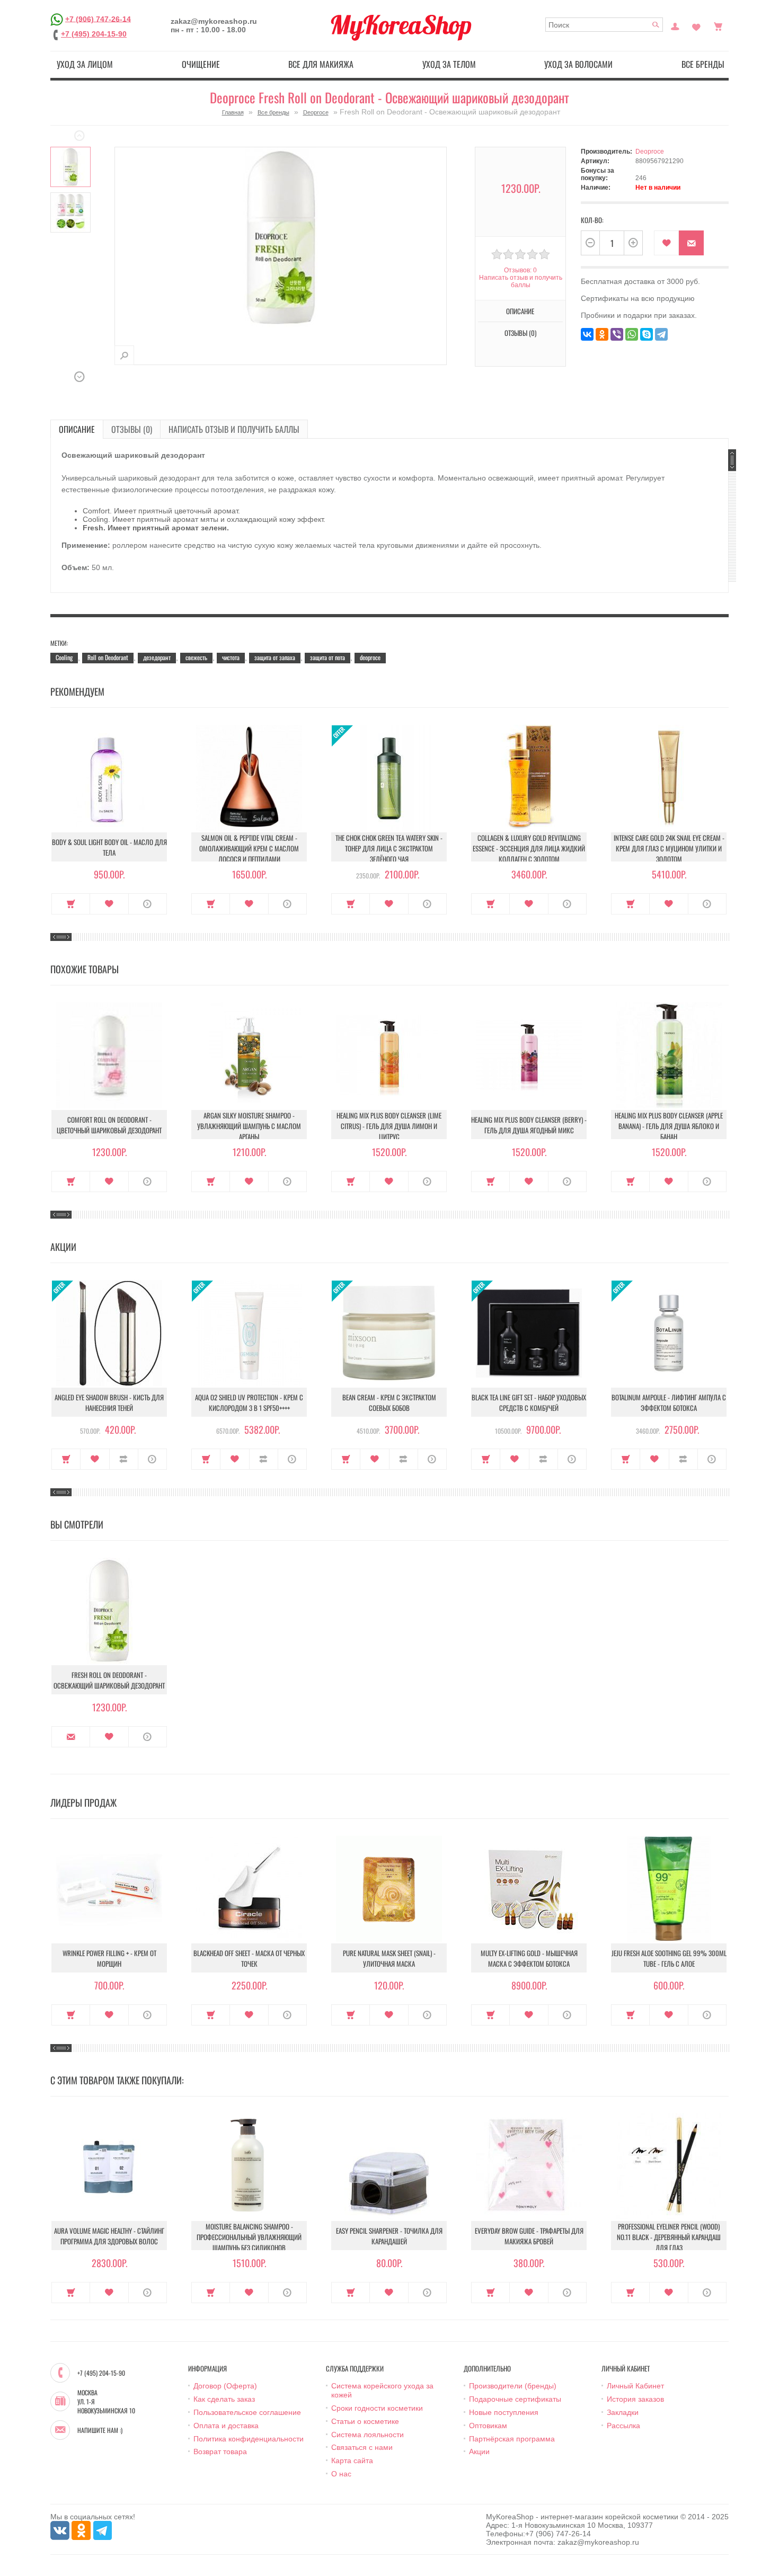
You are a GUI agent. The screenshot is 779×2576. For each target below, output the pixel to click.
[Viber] (617, 334)
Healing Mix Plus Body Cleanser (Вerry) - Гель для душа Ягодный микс (529, 1125)
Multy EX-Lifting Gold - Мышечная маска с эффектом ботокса (529, 1958)
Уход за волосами (578, 64)
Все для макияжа (321, 64)
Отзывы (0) (132, 429)
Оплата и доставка (226, 2426)
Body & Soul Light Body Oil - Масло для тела (109, 847)
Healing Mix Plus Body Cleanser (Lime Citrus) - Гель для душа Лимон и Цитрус (389, 1126)
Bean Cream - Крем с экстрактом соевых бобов (389, 1402)
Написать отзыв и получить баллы (234, 429)
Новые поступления (504, 2412)
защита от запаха (275, 657)
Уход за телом (449, 64)
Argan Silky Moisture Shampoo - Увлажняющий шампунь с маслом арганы (249, 1126)
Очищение (201, 64)
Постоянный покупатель (675, 25)
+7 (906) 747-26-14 (98, 19)
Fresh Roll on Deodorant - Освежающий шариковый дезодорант (109, 1680)
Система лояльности (368, 2435)
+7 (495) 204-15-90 (94, 34)
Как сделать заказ (224, 2399)
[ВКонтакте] (587, 334)
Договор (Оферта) (225, 2386)
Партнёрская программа (512, 2439)
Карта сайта (352, 2460)
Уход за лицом (85, 64)
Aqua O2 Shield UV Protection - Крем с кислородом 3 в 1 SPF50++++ (249, 1402)
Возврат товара (220, 2451)
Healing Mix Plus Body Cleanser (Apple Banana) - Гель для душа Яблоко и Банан (669, 1126)
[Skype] (647, 334)
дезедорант (157, 657)
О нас (341, 2474)
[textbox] (604, 25)
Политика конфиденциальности (249, 2439)
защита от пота (327, 657)
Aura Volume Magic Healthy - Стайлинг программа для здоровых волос (109, 2236)
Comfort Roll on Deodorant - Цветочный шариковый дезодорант (109, 1125)
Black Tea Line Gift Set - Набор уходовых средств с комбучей (529, 1402)
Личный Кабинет (635, 2386)
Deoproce (316, 112)
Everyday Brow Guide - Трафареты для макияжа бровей (529, 2236)
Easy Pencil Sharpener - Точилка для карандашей (389, 2236)
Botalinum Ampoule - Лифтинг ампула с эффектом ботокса (669, 1402)
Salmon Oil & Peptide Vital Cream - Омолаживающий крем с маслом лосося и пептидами (249, 848)
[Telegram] (661, 334)
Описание (77, 429)
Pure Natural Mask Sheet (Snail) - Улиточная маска (389, 1958)
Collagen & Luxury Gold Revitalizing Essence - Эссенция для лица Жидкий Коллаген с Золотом (529, 848)
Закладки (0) (696, 25)
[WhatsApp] (632, 334)
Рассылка (623, 2426)
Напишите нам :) (100, 2430)
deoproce (370, 657)
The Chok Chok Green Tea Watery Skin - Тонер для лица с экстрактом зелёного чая (389, 848)
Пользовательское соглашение (247, 2412)
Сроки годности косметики (377, 2408)
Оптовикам (488, 2426)
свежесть (196, 657)
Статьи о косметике (365, 2421)
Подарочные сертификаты (515, 2399)
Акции (479, 2451)
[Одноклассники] (602, 334)
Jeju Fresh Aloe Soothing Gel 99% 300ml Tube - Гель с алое (669, 1958)
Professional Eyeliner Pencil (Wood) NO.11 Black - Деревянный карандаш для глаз (669, 2237)
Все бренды (703, 64)
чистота (231, 657)
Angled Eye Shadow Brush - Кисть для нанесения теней (109, 1402)
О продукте (148, 904)
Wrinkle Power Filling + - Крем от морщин (109, 1958)
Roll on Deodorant (108, 657)
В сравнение (124, 1459)
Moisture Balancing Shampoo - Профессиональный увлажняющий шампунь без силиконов (249, 2237)
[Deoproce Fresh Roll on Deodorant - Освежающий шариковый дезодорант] (70, 167)
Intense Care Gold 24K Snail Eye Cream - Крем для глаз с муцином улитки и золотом (669, 848)
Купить (71, 904)
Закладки (623, 2412)
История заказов (635, 2399)
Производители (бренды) (513, 2386)
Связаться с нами (362, 2447)
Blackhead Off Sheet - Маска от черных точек (249, 1958)
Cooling (64, 657)
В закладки (666, 243)
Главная (233, 112)
